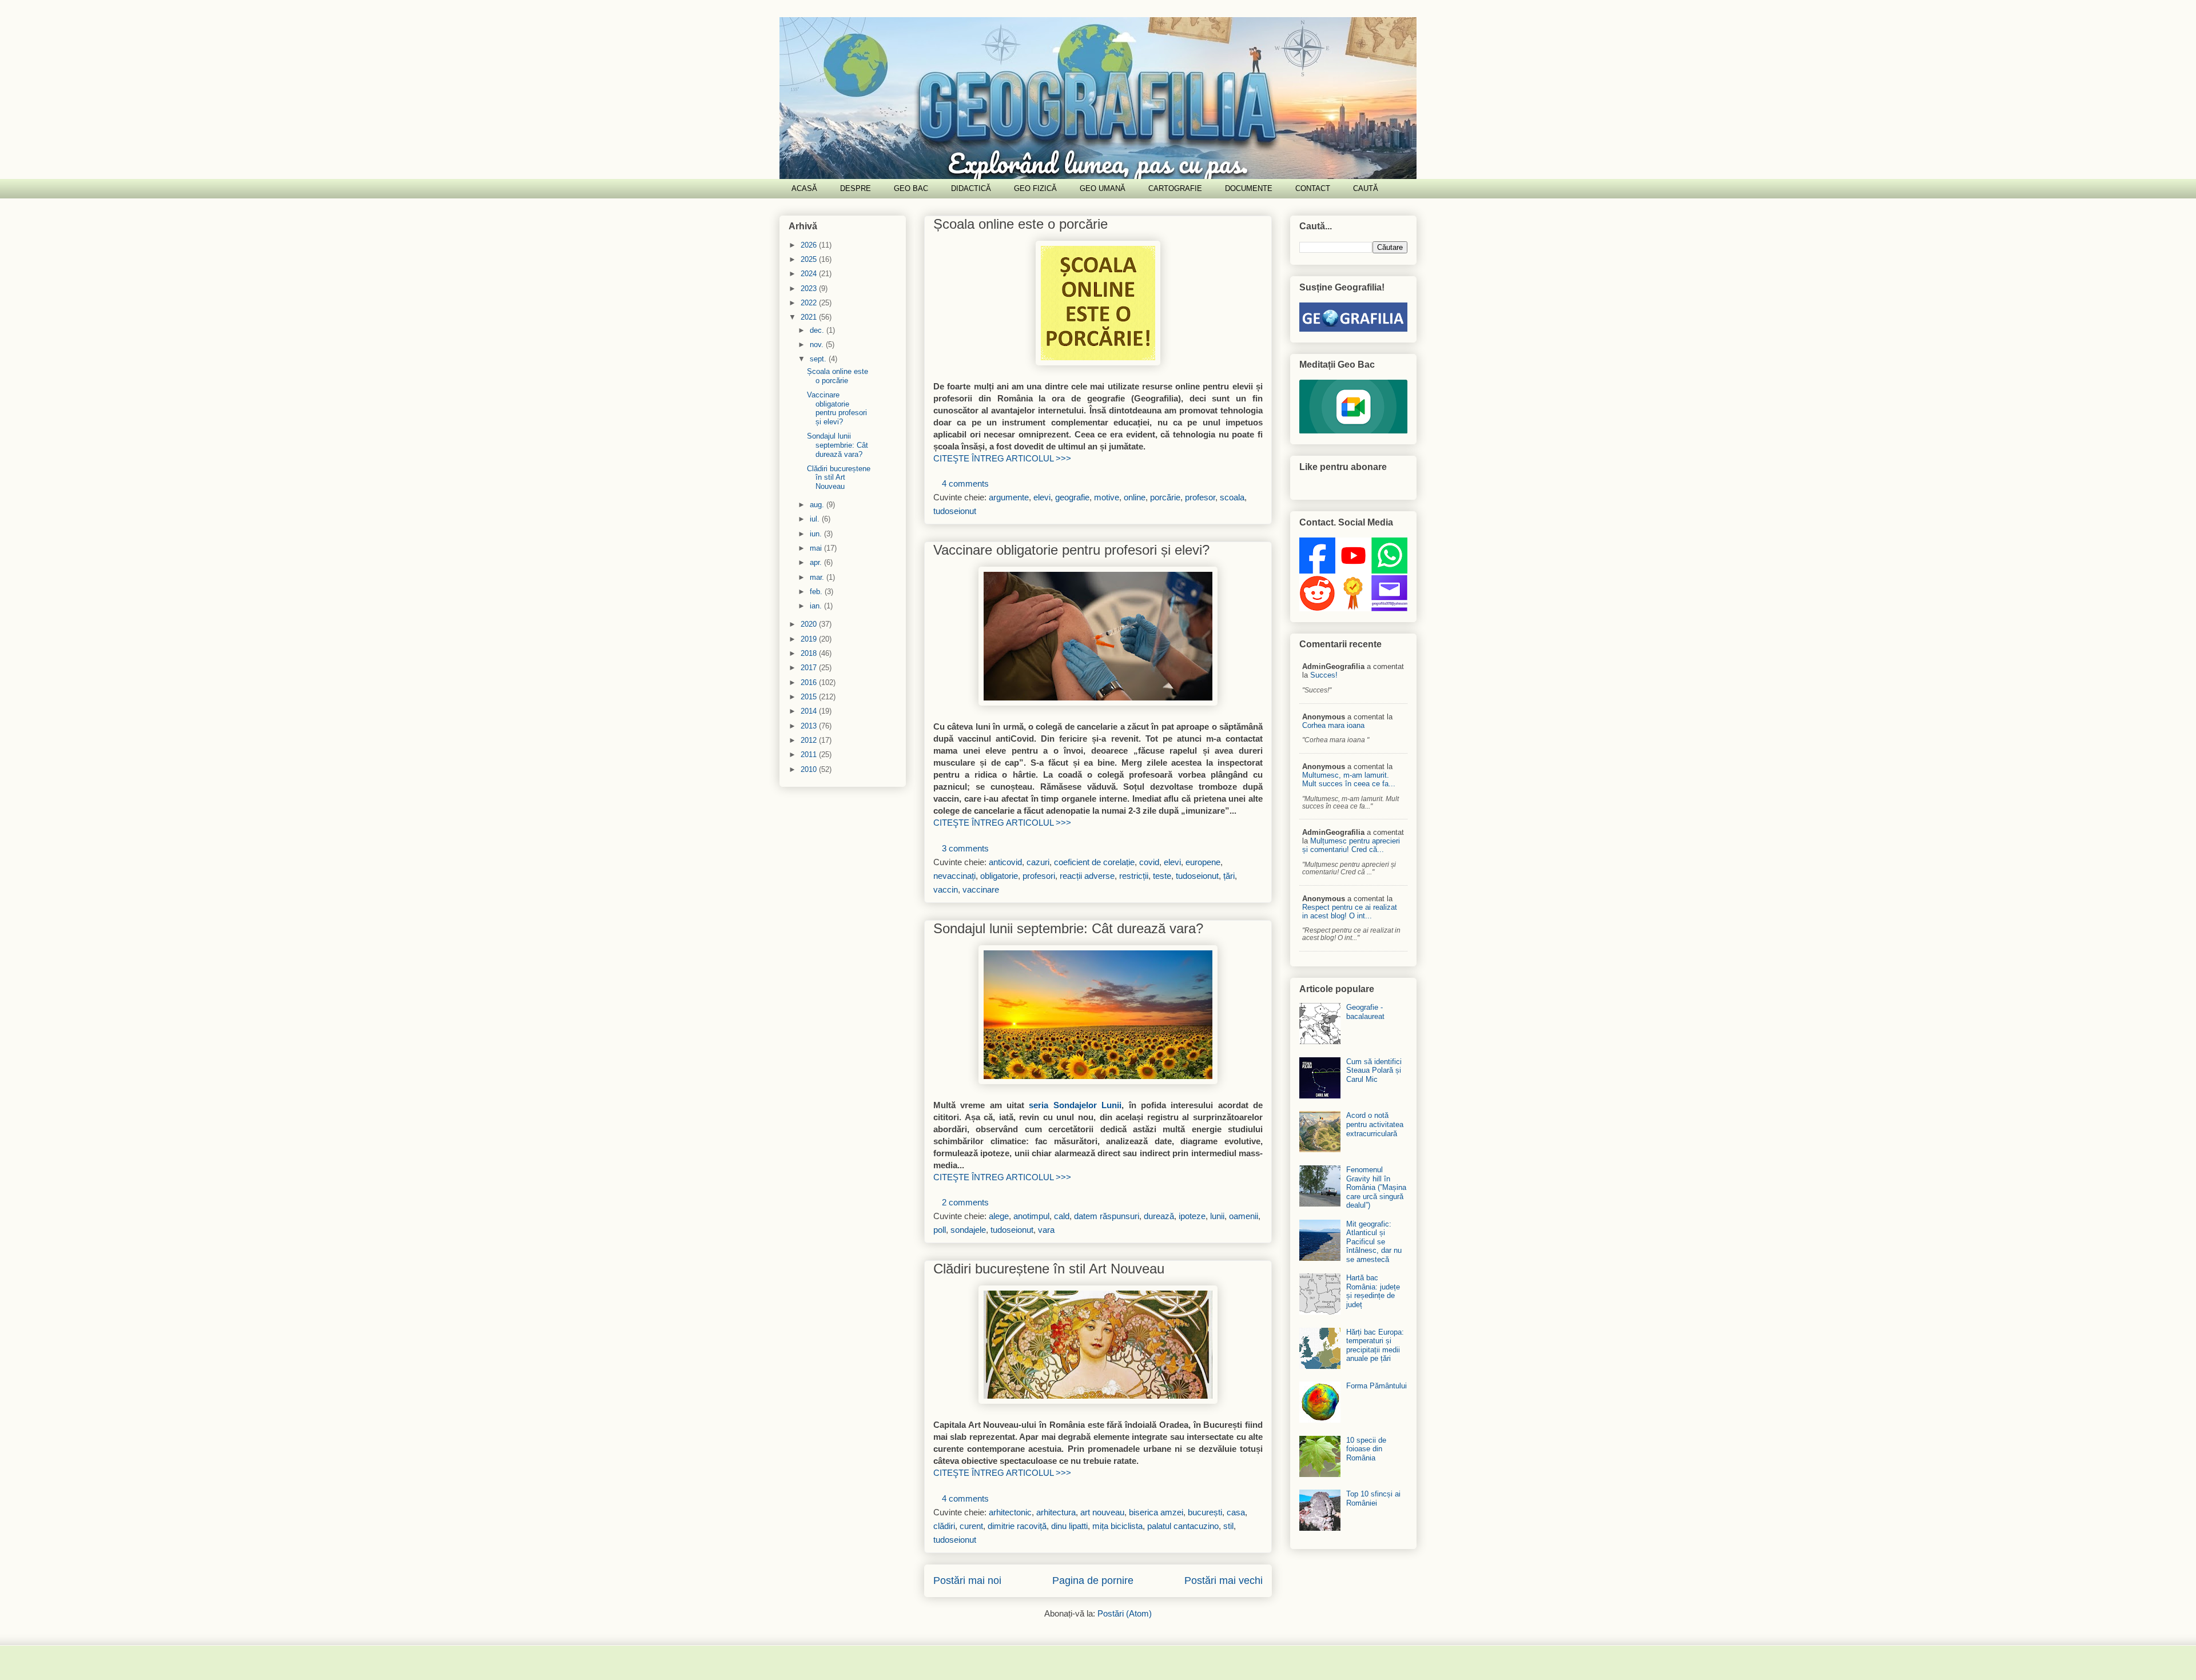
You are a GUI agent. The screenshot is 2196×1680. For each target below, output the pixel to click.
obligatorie (999, 876)
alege (999, 1216)
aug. (818, 505)
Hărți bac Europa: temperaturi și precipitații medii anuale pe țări (1375, 1345)
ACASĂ (804, 188)
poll (940, 1230)
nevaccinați (954, 876)
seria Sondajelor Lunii (1075, 1105)
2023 (810, 288)
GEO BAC (911, 188)
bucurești (1205, 1512)
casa (1236, 1512)
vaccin (946, 889)
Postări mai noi (967, 1581)
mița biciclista (1117, 1526)
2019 (810, 639)
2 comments (965, 1202)
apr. (817, 562)
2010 (810, 769)
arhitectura (1056, 1512)
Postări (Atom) (1125, 1613)
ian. (817, 606)
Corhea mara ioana (1333, 725)
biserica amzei (1156, 1512)
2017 (810, 668)
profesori (1039, 876)
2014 (810, 711)
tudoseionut (955, 511)
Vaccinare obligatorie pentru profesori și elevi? (1071, 550)
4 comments (965, 483)
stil (1228, 1526)
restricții (1134, 876)
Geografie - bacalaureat (1365, 1012)
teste (1162, 876)
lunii (1217, 1216)
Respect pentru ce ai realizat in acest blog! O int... (1350, 911)
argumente (1009, 497)
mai (817, 548)
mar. (818, 577)
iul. (816, 519)
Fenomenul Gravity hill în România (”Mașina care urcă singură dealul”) (1376, 1187)
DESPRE (856, 188)
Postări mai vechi (1224, 1581)
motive (1107, 497)
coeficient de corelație (1094, 862)
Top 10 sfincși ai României (1373, 1498)
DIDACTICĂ (971, 188)
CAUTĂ (1366, 188)
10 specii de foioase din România (1366, 1449)
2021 (810, 317)
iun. (817, 534)
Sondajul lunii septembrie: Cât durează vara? (1068, 928)
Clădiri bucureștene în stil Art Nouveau (1049, 1269)
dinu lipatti (1069, 1526)
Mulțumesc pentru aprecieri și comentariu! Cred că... (1351, 845)
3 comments (965, 848)
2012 (810, 740)
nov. (818, 345)
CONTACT (1313, 188)
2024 (810, 274)
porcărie (1165, 497)
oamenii (1244, 1216)
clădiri (944, 1526)
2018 (810, 653)
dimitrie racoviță (1017, 1526)
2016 (810, 682)
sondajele (968, 1230)
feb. (817, 592)
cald (1062, 1216)
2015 (810, 697)
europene (1203, 862)
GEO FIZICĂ (1035, 188)
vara (1046, 1230)
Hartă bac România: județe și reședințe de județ (1373, 1291)
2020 (810, 624)
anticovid (1005, 862)
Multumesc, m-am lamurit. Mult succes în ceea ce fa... (1349, 779)
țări (1229, 876)
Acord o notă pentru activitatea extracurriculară (1375, 1124)
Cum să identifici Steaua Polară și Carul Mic (1374, 1070)
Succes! (1324, 675)
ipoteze (1192, 1216)
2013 (810, 726)
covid (1149, 862)
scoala (1232, 497)
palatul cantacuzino (1183, 1526)
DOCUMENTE (1249, 188)
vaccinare (981, 889)
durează (1159, 1216)
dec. (818, 330)
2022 (810, 303)
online (1135, 497)
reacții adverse (1087, 876)
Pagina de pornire (1093, 1581)
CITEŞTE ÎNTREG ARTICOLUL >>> (1002, 458)
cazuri (1038, 862)
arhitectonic (1010, 1512)
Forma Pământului (1377, 1386)
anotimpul (1031, 1216)
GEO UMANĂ (1103, 188)
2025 (810, 259)
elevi (1042, 497)
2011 (810, 755)
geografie (1072, 497)
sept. (819, 359)
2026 (810, 245)
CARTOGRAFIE (1175, 188)
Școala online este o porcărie (1021, 224)
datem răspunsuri (1107, 1216)
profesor (1200, 497)
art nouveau (1102, 1512)
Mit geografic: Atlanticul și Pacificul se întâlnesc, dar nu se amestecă (1374, 1242)
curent (971, 1526)
